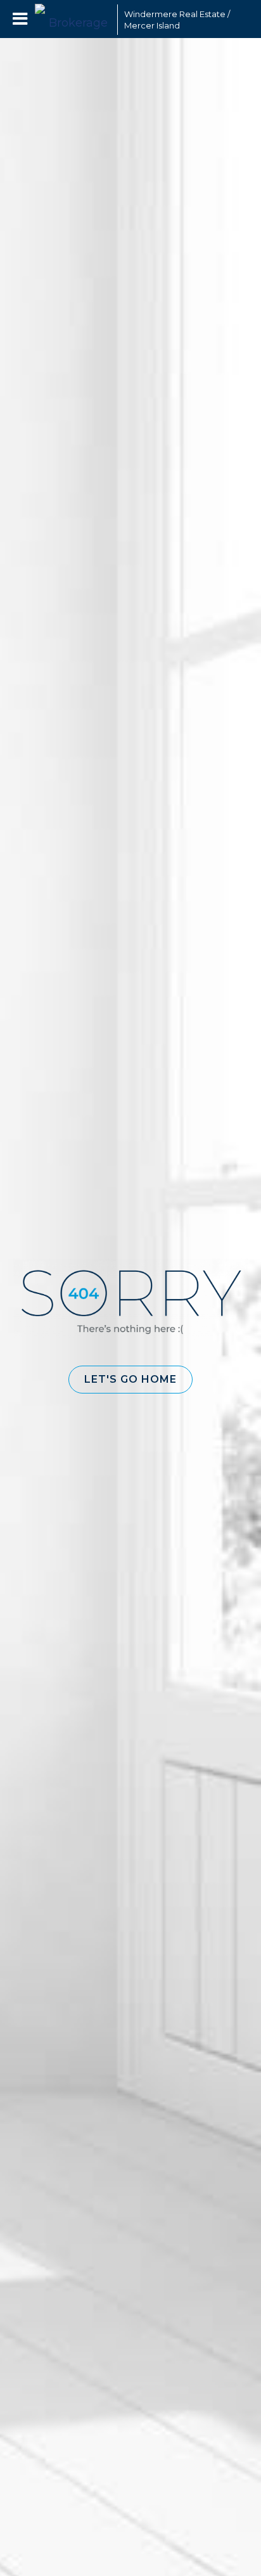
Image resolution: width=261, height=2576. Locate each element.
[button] (130, 1380)
